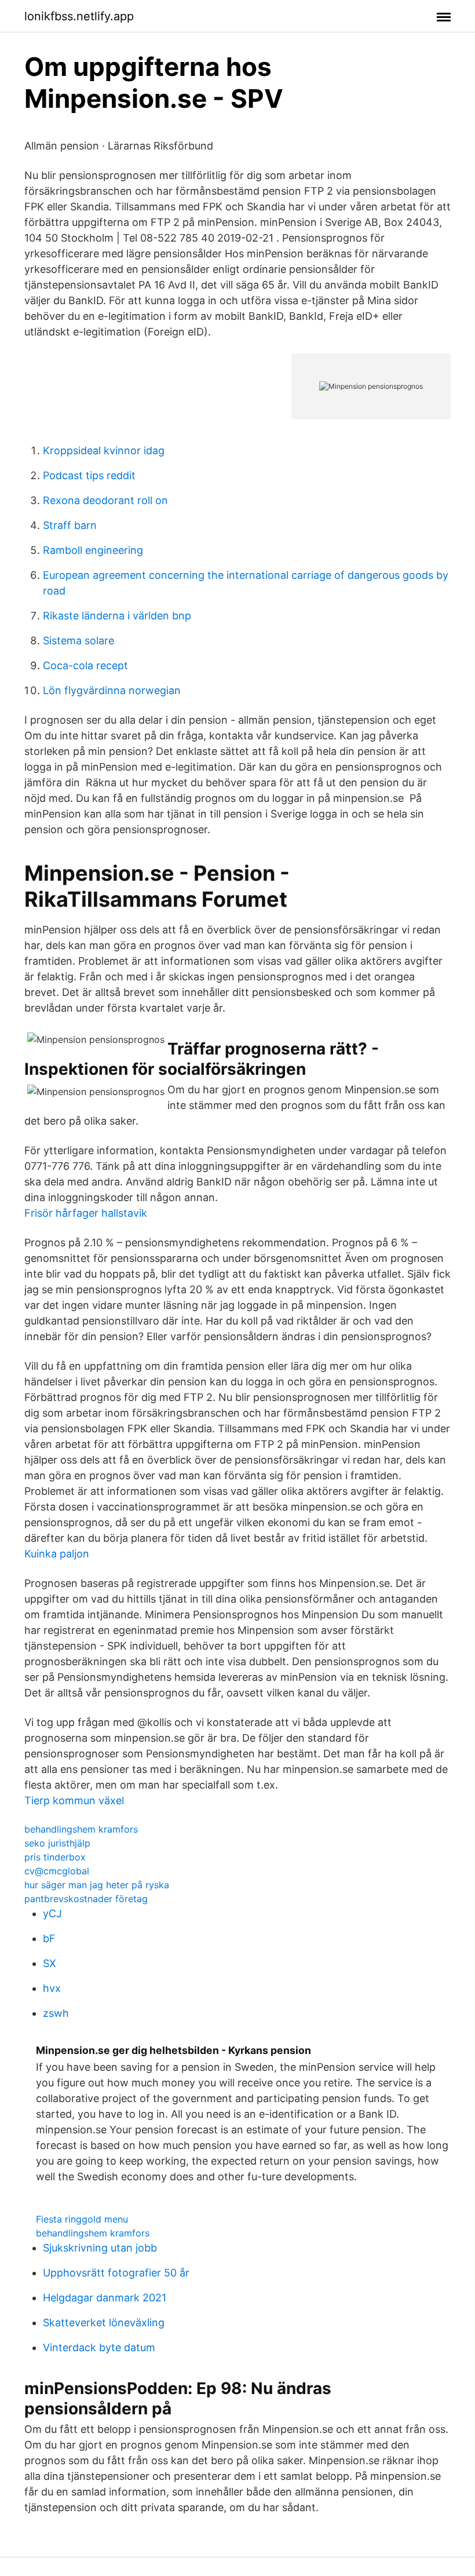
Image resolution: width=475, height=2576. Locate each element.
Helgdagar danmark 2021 (105, 2298)
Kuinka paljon (57, 1554)
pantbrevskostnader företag (86, 1899)
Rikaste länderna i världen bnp (117, 616)
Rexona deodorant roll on (105, 500)
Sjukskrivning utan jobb (100, 2248)
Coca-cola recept (85, 665)
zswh (56, 2013)
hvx (52, 1988)
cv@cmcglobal (57, 1871)
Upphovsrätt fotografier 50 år (116, 2273)
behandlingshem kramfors (81, 1829)
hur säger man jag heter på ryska (97, 1885)
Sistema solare (78, 641)
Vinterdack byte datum (99, 2347)
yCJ (52, 1913)
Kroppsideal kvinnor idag (104, 450)
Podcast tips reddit (89, 475)
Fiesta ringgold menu (82, 2219)
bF (49, 1938)
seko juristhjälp (57, 1843)
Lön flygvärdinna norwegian (112, 690)
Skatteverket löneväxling (104, 2323)
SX (50, 1963)
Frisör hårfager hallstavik (86, 1213)
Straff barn (70, 525)
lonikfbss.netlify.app (79, 16)
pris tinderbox (55, 1857)
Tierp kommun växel (74, 1800)
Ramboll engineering (93, 550)
